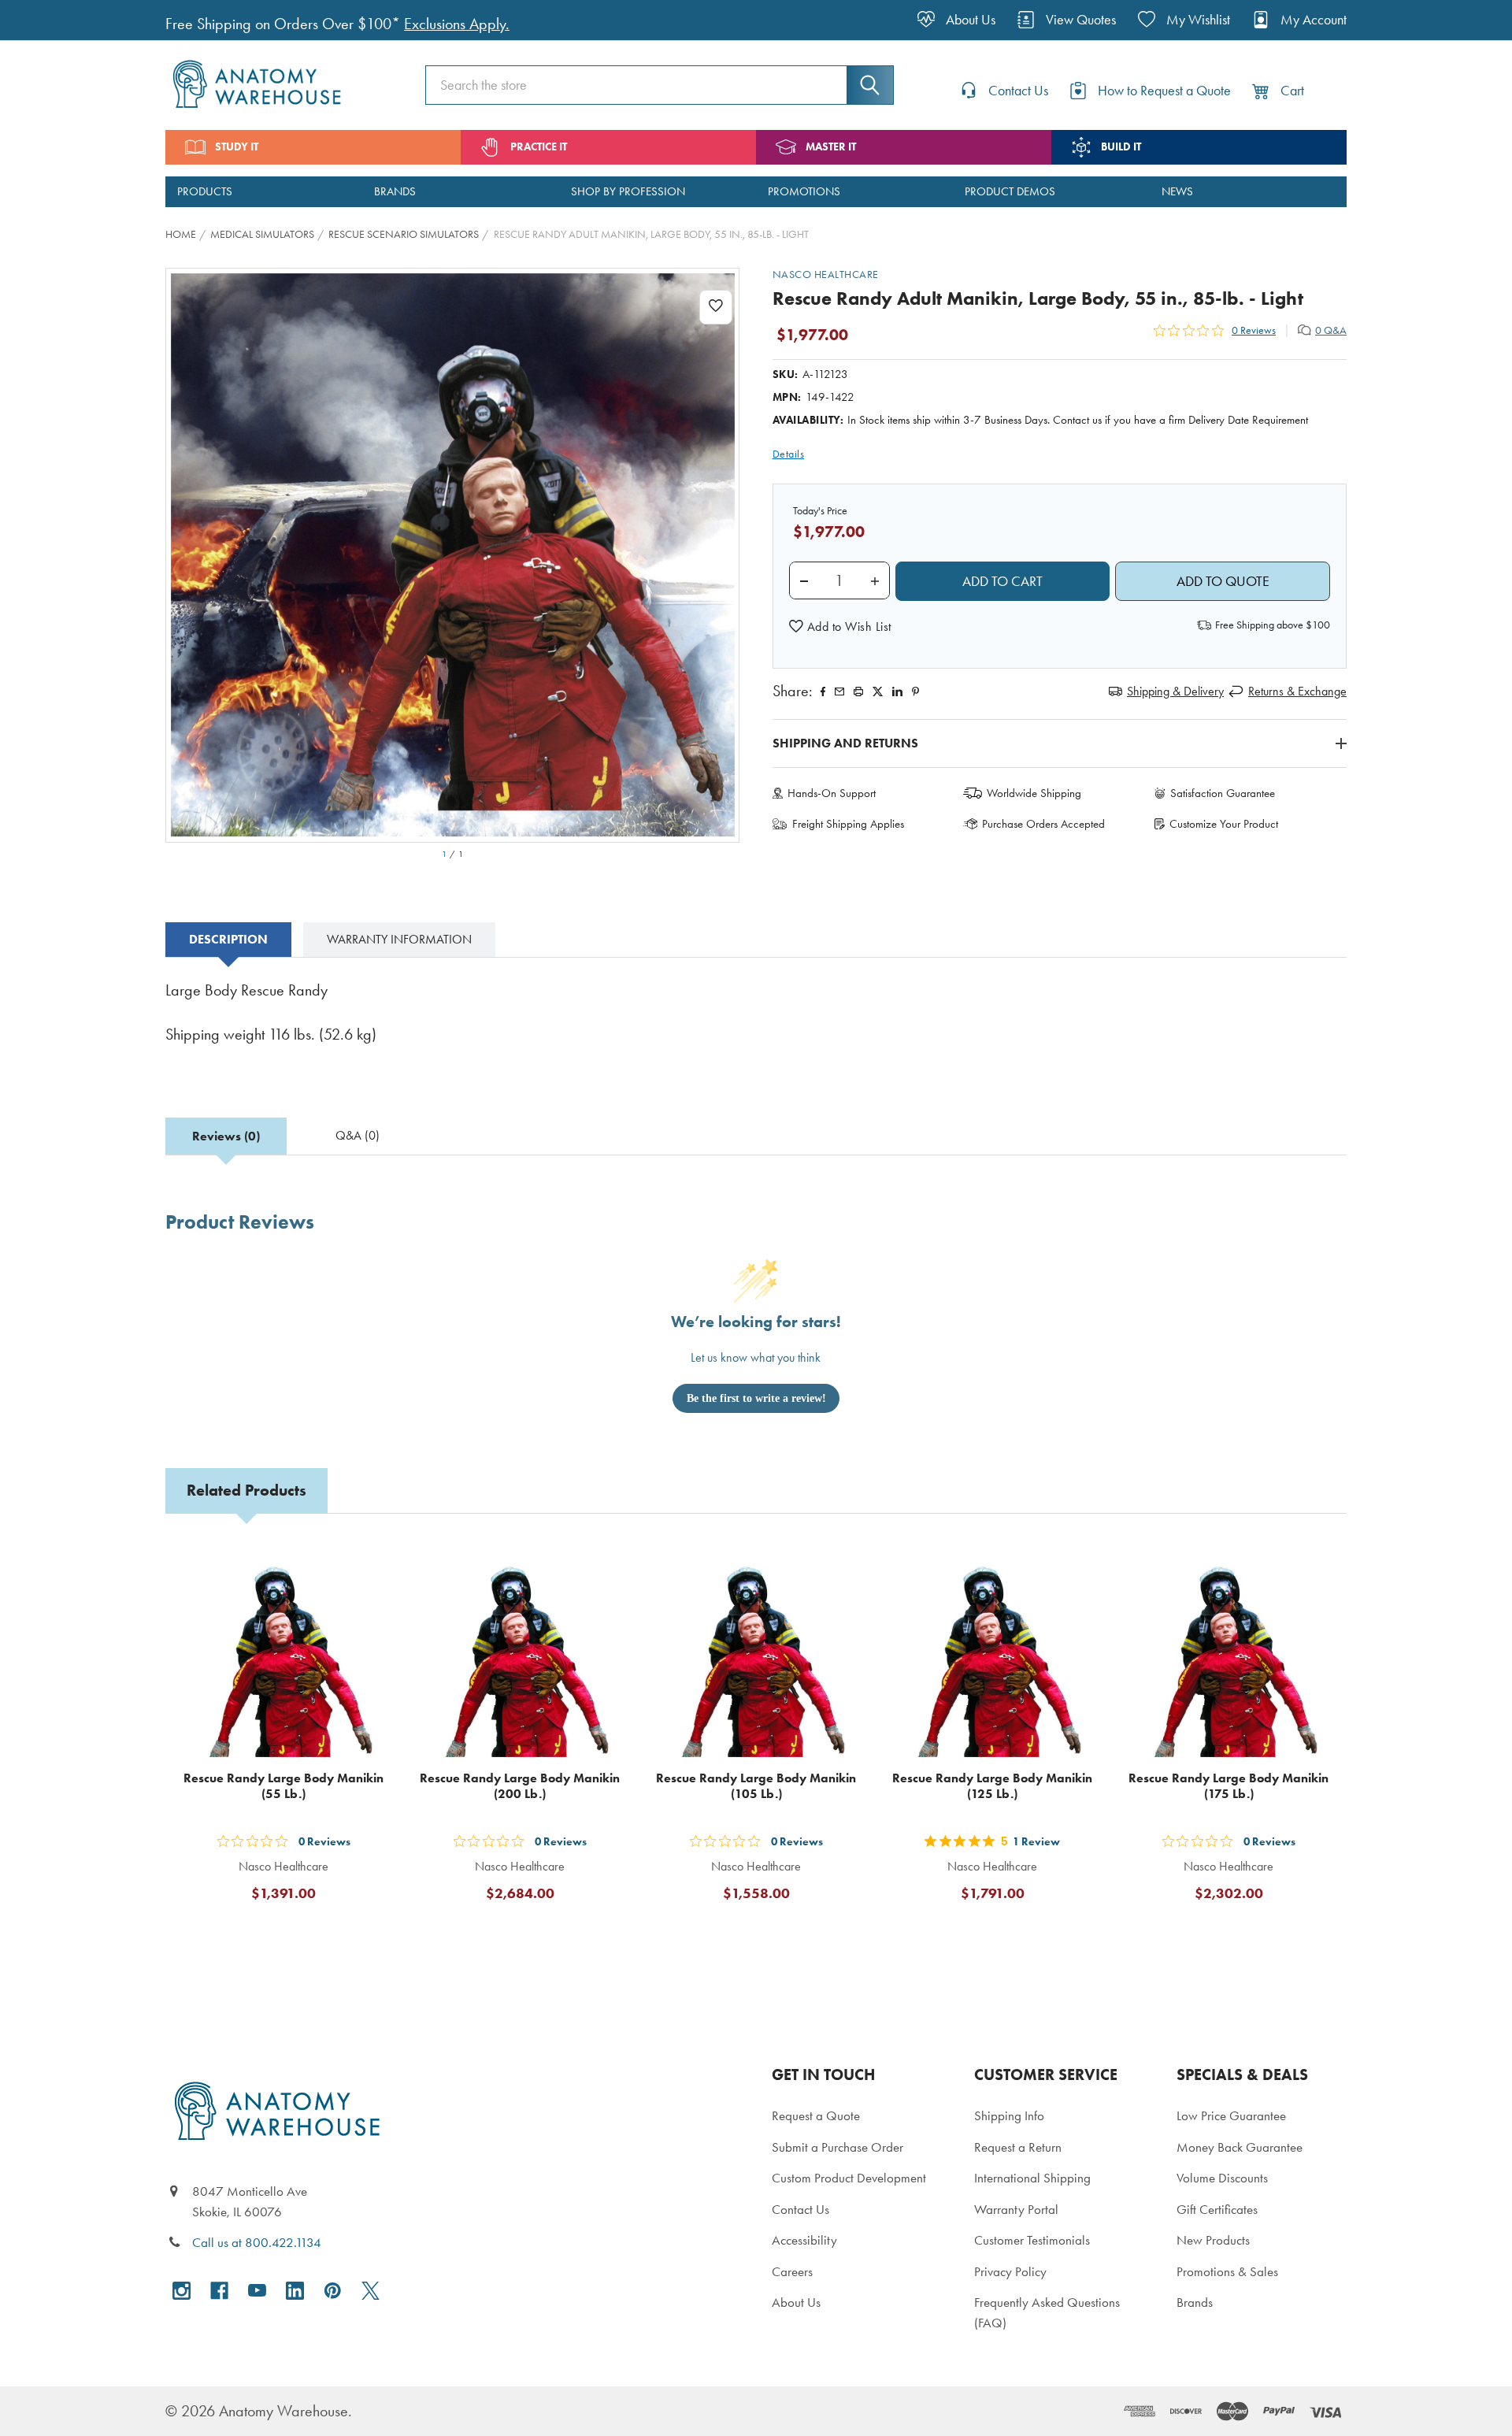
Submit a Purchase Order (838, 2147)
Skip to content (49, 19)
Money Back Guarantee (1240, 2147)
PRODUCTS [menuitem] (205, 191)
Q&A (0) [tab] (358, 1135)
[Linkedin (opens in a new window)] (897, 691)
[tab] (228, 940)
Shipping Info (1009, 2115)
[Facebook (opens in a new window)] (219, 2291)
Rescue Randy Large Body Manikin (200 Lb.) (520, 1786)
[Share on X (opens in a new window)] (878, 691)
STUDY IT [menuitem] (237, 147)
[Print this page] (858, 691)
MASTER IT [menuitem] (831, 147)
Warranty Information (399, 939)
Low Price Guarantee (1231, 2115)
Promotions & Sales (1227, 2271)
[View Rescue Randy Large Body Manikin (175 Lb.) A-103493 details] (1228, 1653)
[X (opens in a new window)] (371, 2291)
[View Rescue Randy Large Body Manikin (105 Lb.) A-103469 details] (756, 1653)
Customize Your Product (1224, 824)
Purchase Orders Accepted (1043, 824)
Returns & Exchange (1297, 691)
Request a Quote (816, 2115)
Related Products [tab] (246, 1490)
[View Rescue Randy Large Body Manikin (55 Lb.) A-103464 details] (283, 1653)
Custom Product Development (849, 2178)
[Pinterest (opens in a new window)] (915, 691)
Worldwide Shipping (1034, 793)
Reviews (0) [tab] (226, 1136)
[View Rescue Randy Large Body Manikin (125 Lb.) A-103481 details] (992, 1653)
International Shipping (1032, 2178)
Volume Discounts (1222, 2178)
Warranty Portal (1016, 2209)
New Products (1213, 2240)
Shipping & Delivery (1175, 691)
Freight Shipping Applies (848, 824)
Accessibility (804, 2240)
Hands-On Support (832, 793)
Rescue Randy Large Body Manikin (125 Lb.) (992, 1786)
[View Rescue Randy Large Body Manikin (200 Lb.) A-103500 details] (520, 1653)
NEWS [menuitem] (1177, 191)
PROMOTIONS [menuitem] (804, 191)
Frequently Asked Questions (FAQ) (1047, 2312)
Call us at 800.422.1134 (257, 2242)
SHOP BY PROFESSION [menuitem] (628, 191)
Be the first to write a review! (756, 1398)
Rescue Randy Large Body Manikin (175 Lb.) (1228, 1786)
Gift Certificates (1217, 2209)
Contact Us (800, 2209)
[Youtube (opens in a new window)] (257, 2291)
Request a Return (1018, 2147)
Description (228, 939)
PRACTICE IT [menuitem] (539, 147)
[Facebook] (823, 691)
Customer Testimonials (1032, 2240)
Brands (1195, 2302)
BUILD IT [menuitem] (1121, 147)
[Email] (839, 691)
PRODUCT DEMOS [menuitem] (1010, 191)
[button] (840, 627)
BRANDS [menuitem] (395, 191)
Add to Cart (293, 1931)
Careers (792, 2271)
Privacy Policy (1010, 2271)
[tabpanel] (756, 1023)
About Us (796, 2302)
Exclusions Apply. (457, 24)
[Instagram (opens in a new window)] (182, 2291)
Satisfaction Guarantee (1223, 793)
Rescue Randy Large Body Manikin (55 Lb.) (283, 1786)
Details (789, 454)
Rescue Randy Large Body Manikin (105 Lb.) (756, 1786)
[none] (453, 555)
